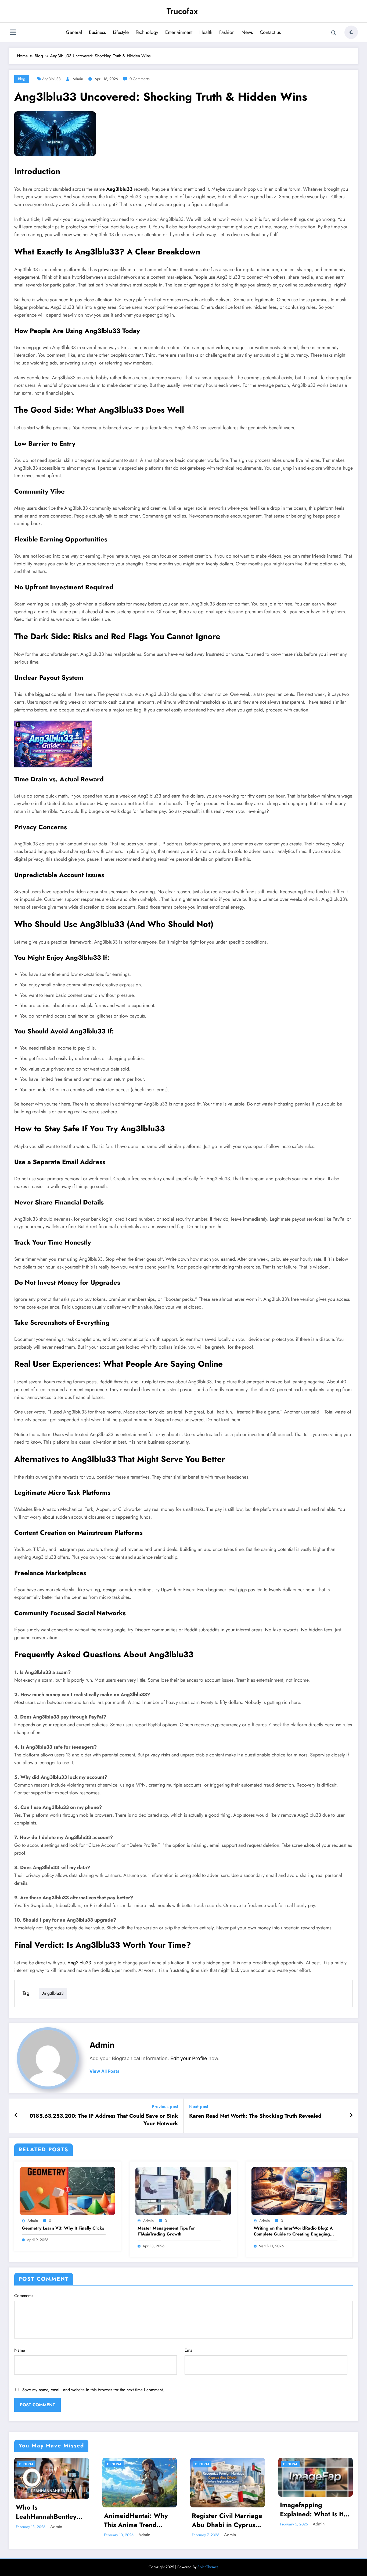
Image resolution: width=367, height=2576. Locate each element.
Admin (78, 79)
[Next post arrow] (351, 2116)
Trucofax (182, 11)
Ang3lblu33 (119, 189)
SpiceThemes (208, 2567)
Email (190, 2350)
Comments (24, 2296)
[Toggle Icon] (13, 33)
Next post (199, 2106)
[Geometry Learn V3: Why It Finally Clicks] (67, 2191)
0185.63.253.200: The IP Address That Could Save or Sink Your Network (104, 2120)
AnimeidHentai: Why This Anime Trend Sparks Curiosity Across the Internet (136, 2520)
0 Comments (140, 79)
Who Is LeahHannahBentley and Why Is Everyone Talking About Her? (48, 2512)
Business (97, 32)
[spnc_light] (351, 32)
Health (206, 32)
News (247, 32)
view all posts (105, 2071)
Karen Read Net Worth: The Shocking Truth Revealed (255, 2116)
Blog (22, 79)
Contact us (270, 32)
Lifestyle (121, 32)
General (74, 32)
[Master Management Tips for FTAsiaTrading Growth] (183, 2191)
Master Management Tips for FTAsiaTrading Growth (166, 2231)
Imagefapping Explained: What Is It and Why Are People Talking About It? (312, 2509)
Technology (147, 32)
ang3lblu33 (51, 79)
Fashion (227, 32)
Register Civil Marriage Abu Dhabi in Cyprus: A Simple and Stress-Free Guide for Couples (227, 2520)
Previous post (165, 2106)
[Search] (334, 33)
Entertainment (179, 32)
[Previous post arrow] (16, 2116)
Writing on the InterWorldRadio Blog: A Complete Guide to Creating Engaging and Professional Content (293, 2231)
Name (20, 2350)
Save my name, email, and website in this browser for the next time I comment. (93, 2390)
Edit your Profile (189, 2058)
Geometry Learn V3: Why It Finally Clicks (63, 2228)
